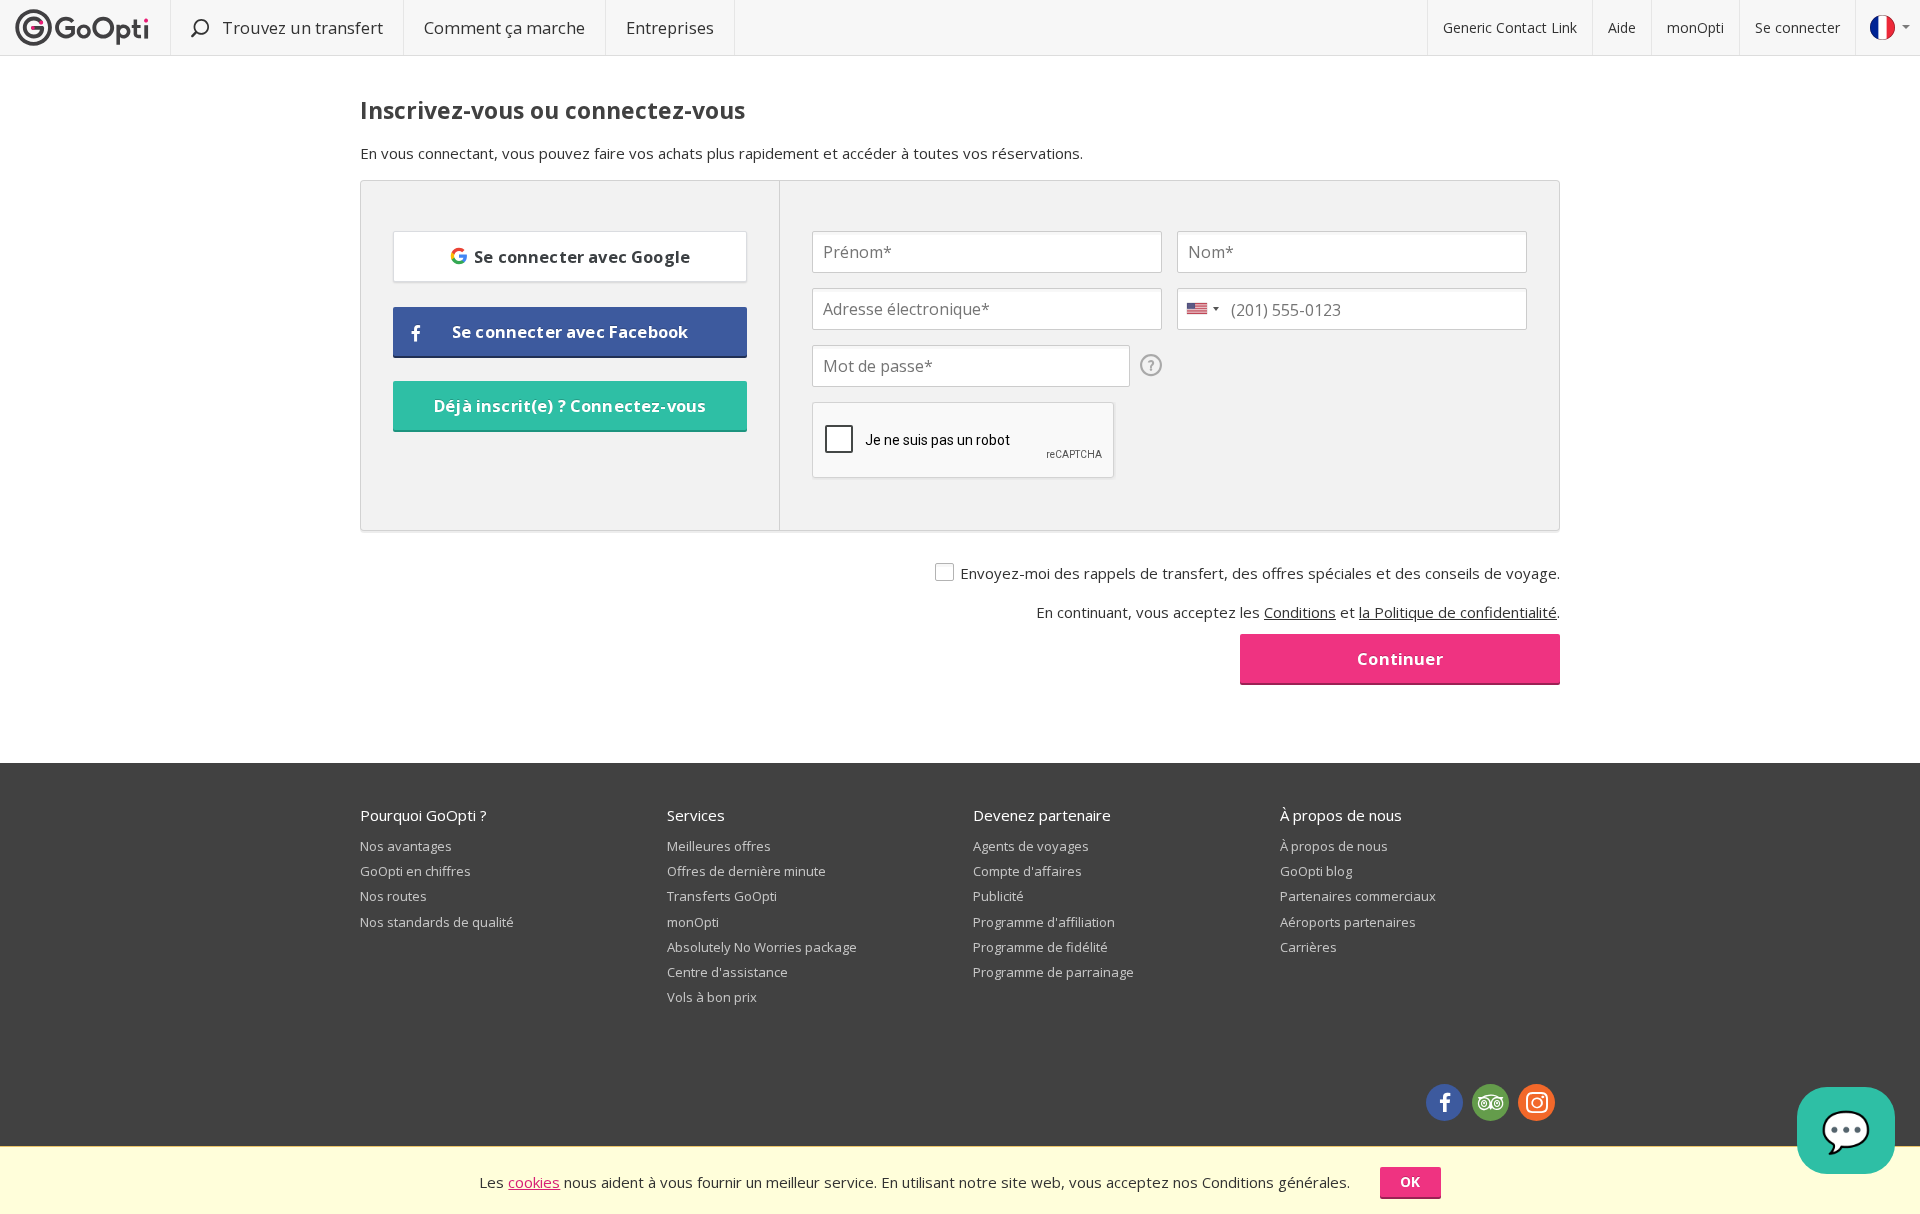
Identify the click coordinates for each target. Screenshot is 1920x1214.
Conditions (1300, 612)
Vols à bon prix (712, 997)
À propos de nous (1334, 846)
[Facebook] (1444, 1102)
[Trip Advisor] (1490, 1102)
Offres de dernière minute (746, 871)
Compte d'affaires (1027, 871)
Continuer (1400, 658)
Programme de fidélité (1040, 947)
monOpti (1695, 27)
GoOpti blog (1316, 871)
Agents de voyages (1031, 846)
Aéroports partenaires (1348, 922)
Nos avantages (406, 846)
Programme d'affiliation (1044, 922)
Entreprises (670, 27)
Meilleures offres (719, 846)
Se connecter (1797, 27)
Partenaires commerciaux (1358, 896)
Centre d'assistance (727, 972)
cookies (534, 1182)
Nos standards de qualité (437, 922)
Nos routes (393, 896)
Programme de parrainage (1053, 972)
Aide (1622, 27)
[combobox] (1202, 309)
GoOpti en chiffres (415, 871)
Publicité (998, 896)
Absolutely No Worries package (762, 947)
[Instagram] (1536, 1102)
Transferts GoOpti (722, 896)
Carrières (1308, 947)
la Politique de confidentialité (1458, 612)
